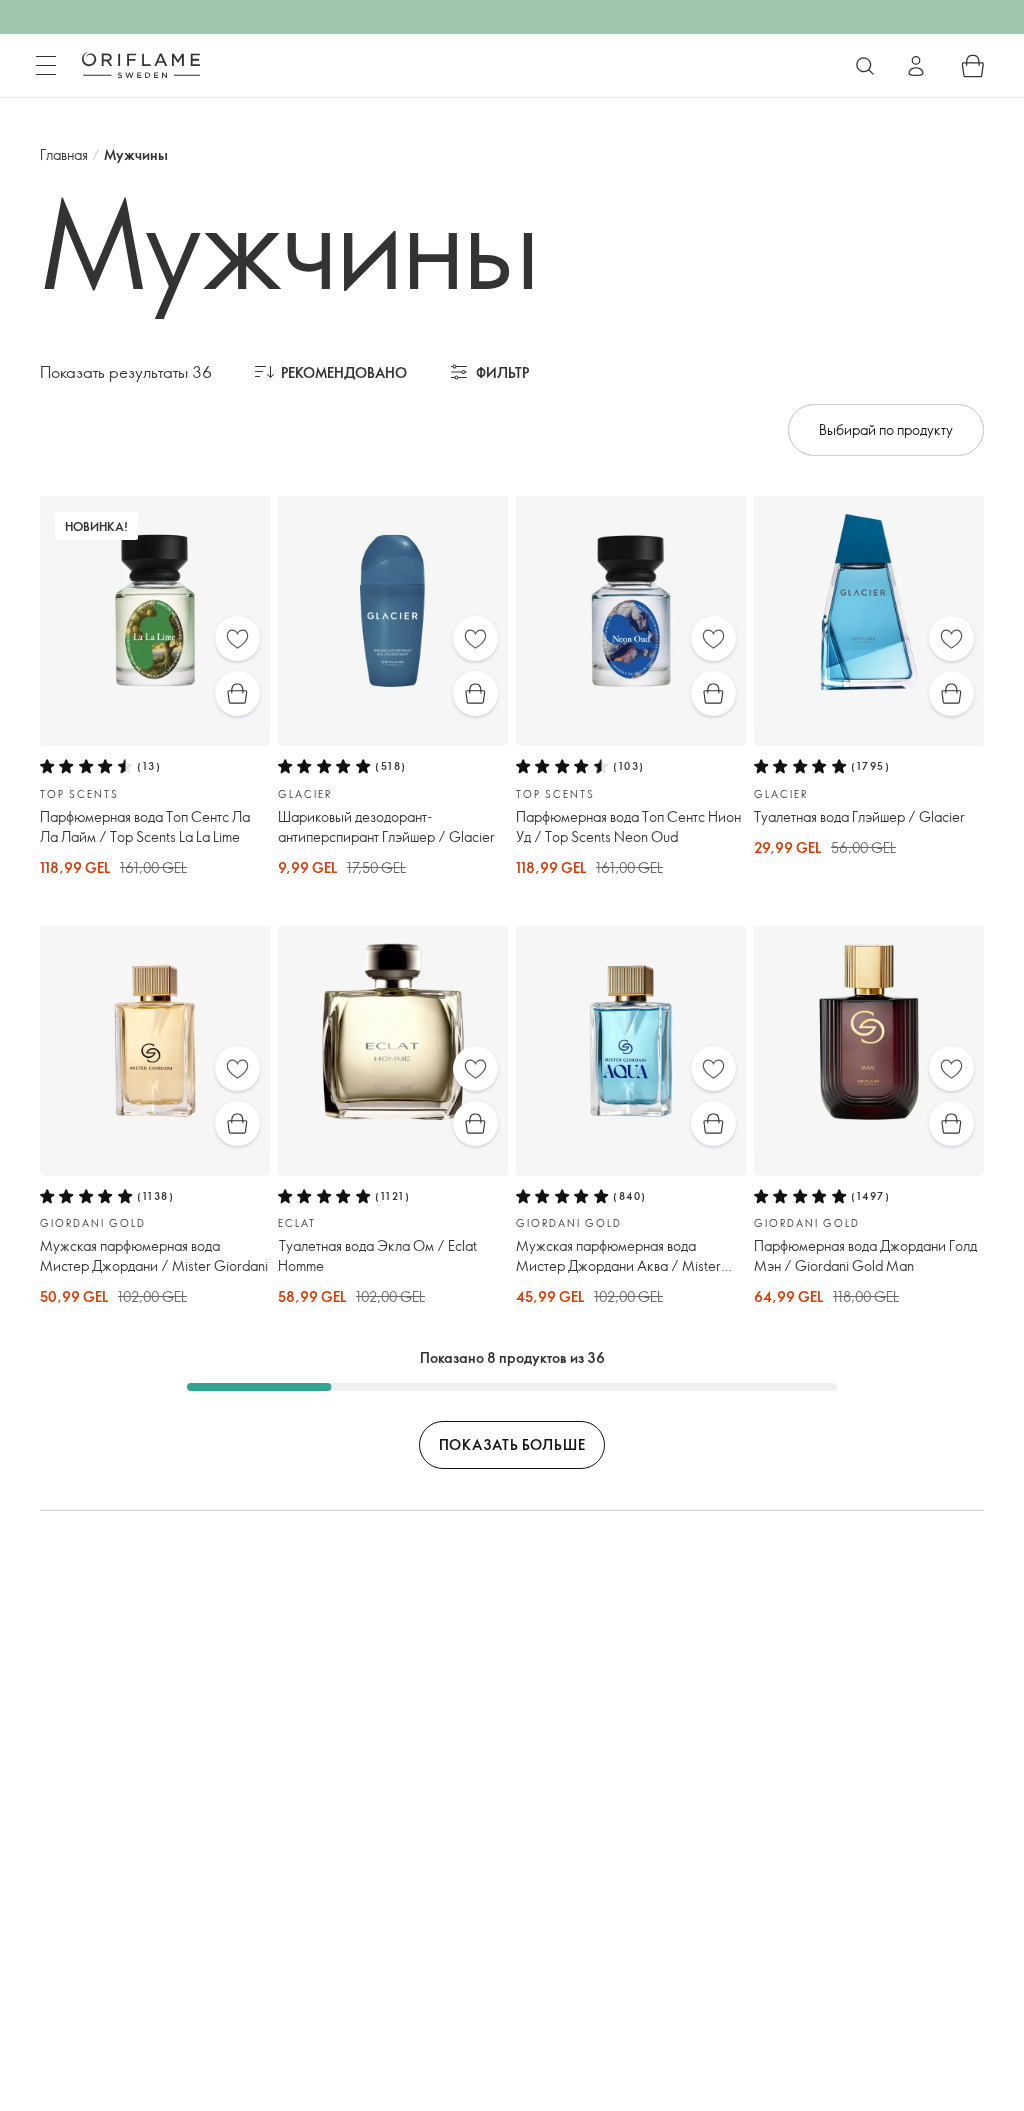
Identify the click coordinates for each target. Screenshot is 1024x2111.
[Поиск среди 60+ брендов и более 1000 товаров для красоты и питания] (865, 66)
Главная (64, 154)
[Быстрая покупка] (237, 693)
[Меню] (46, 66)
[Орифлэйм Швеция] (141, 65)
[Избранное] (237, 638)
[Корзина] (973, 66)
